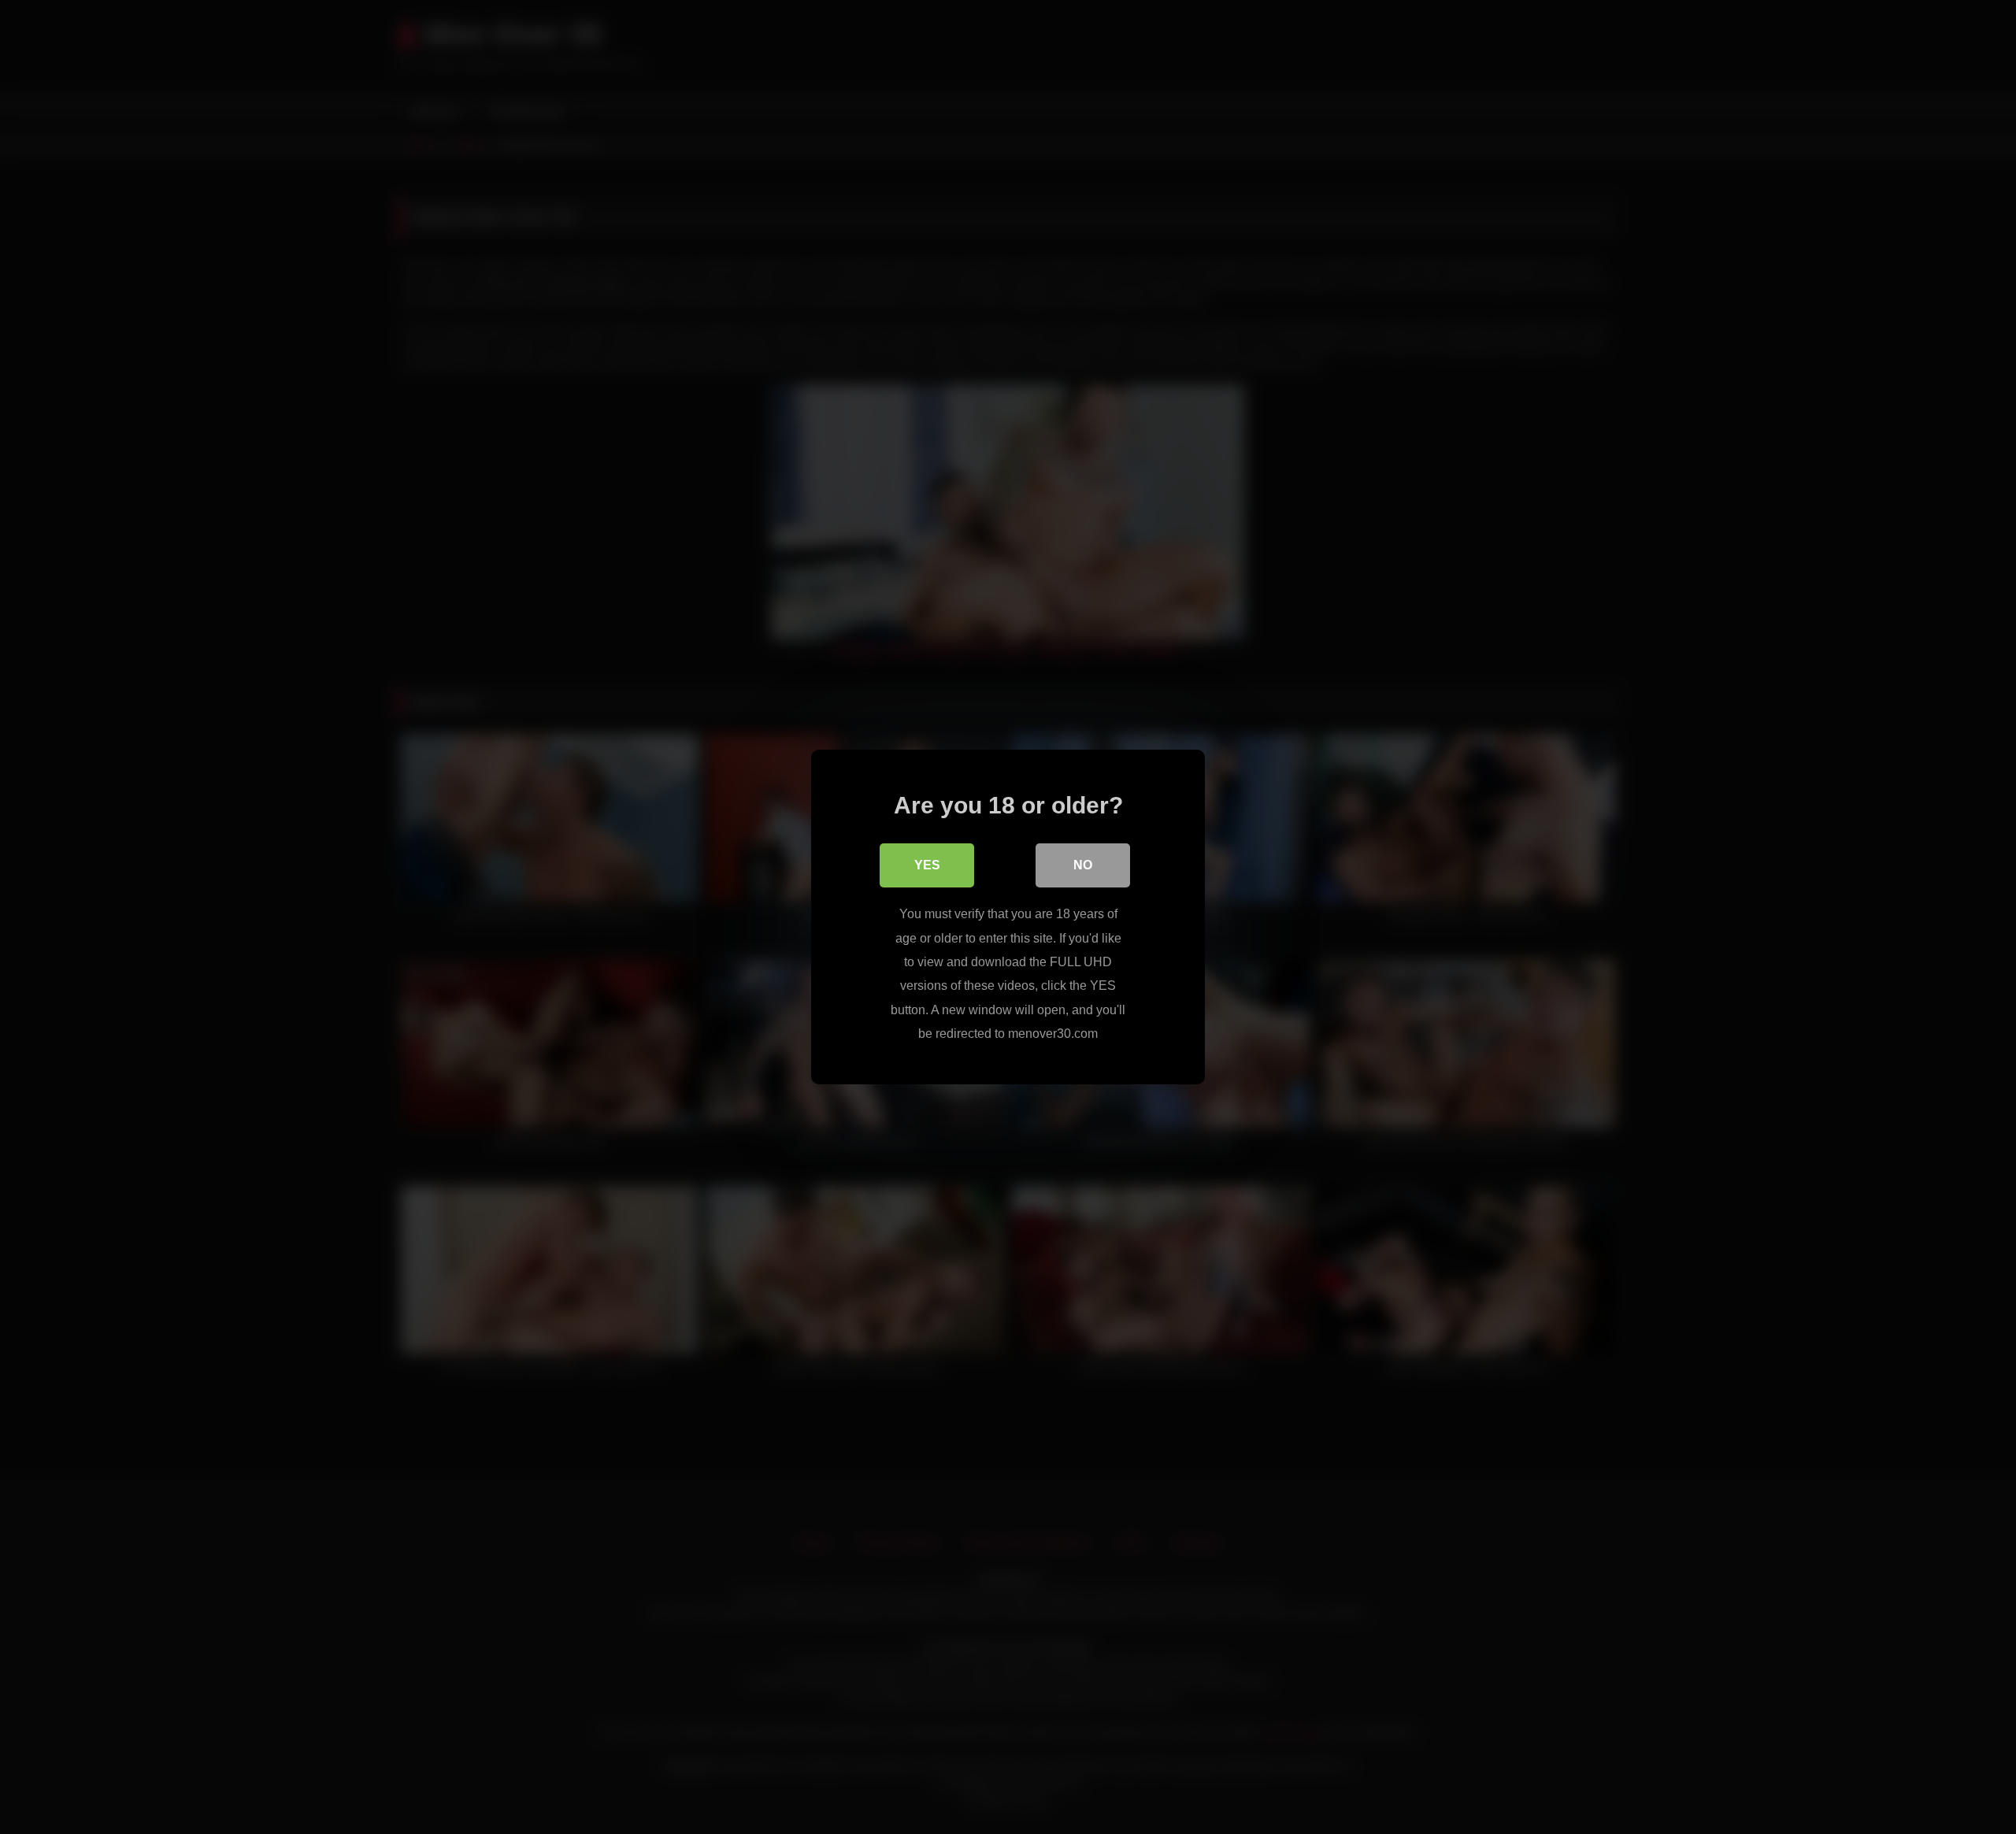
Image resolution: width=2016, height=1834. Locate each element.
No (1083, 865)
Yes (927, 865)
